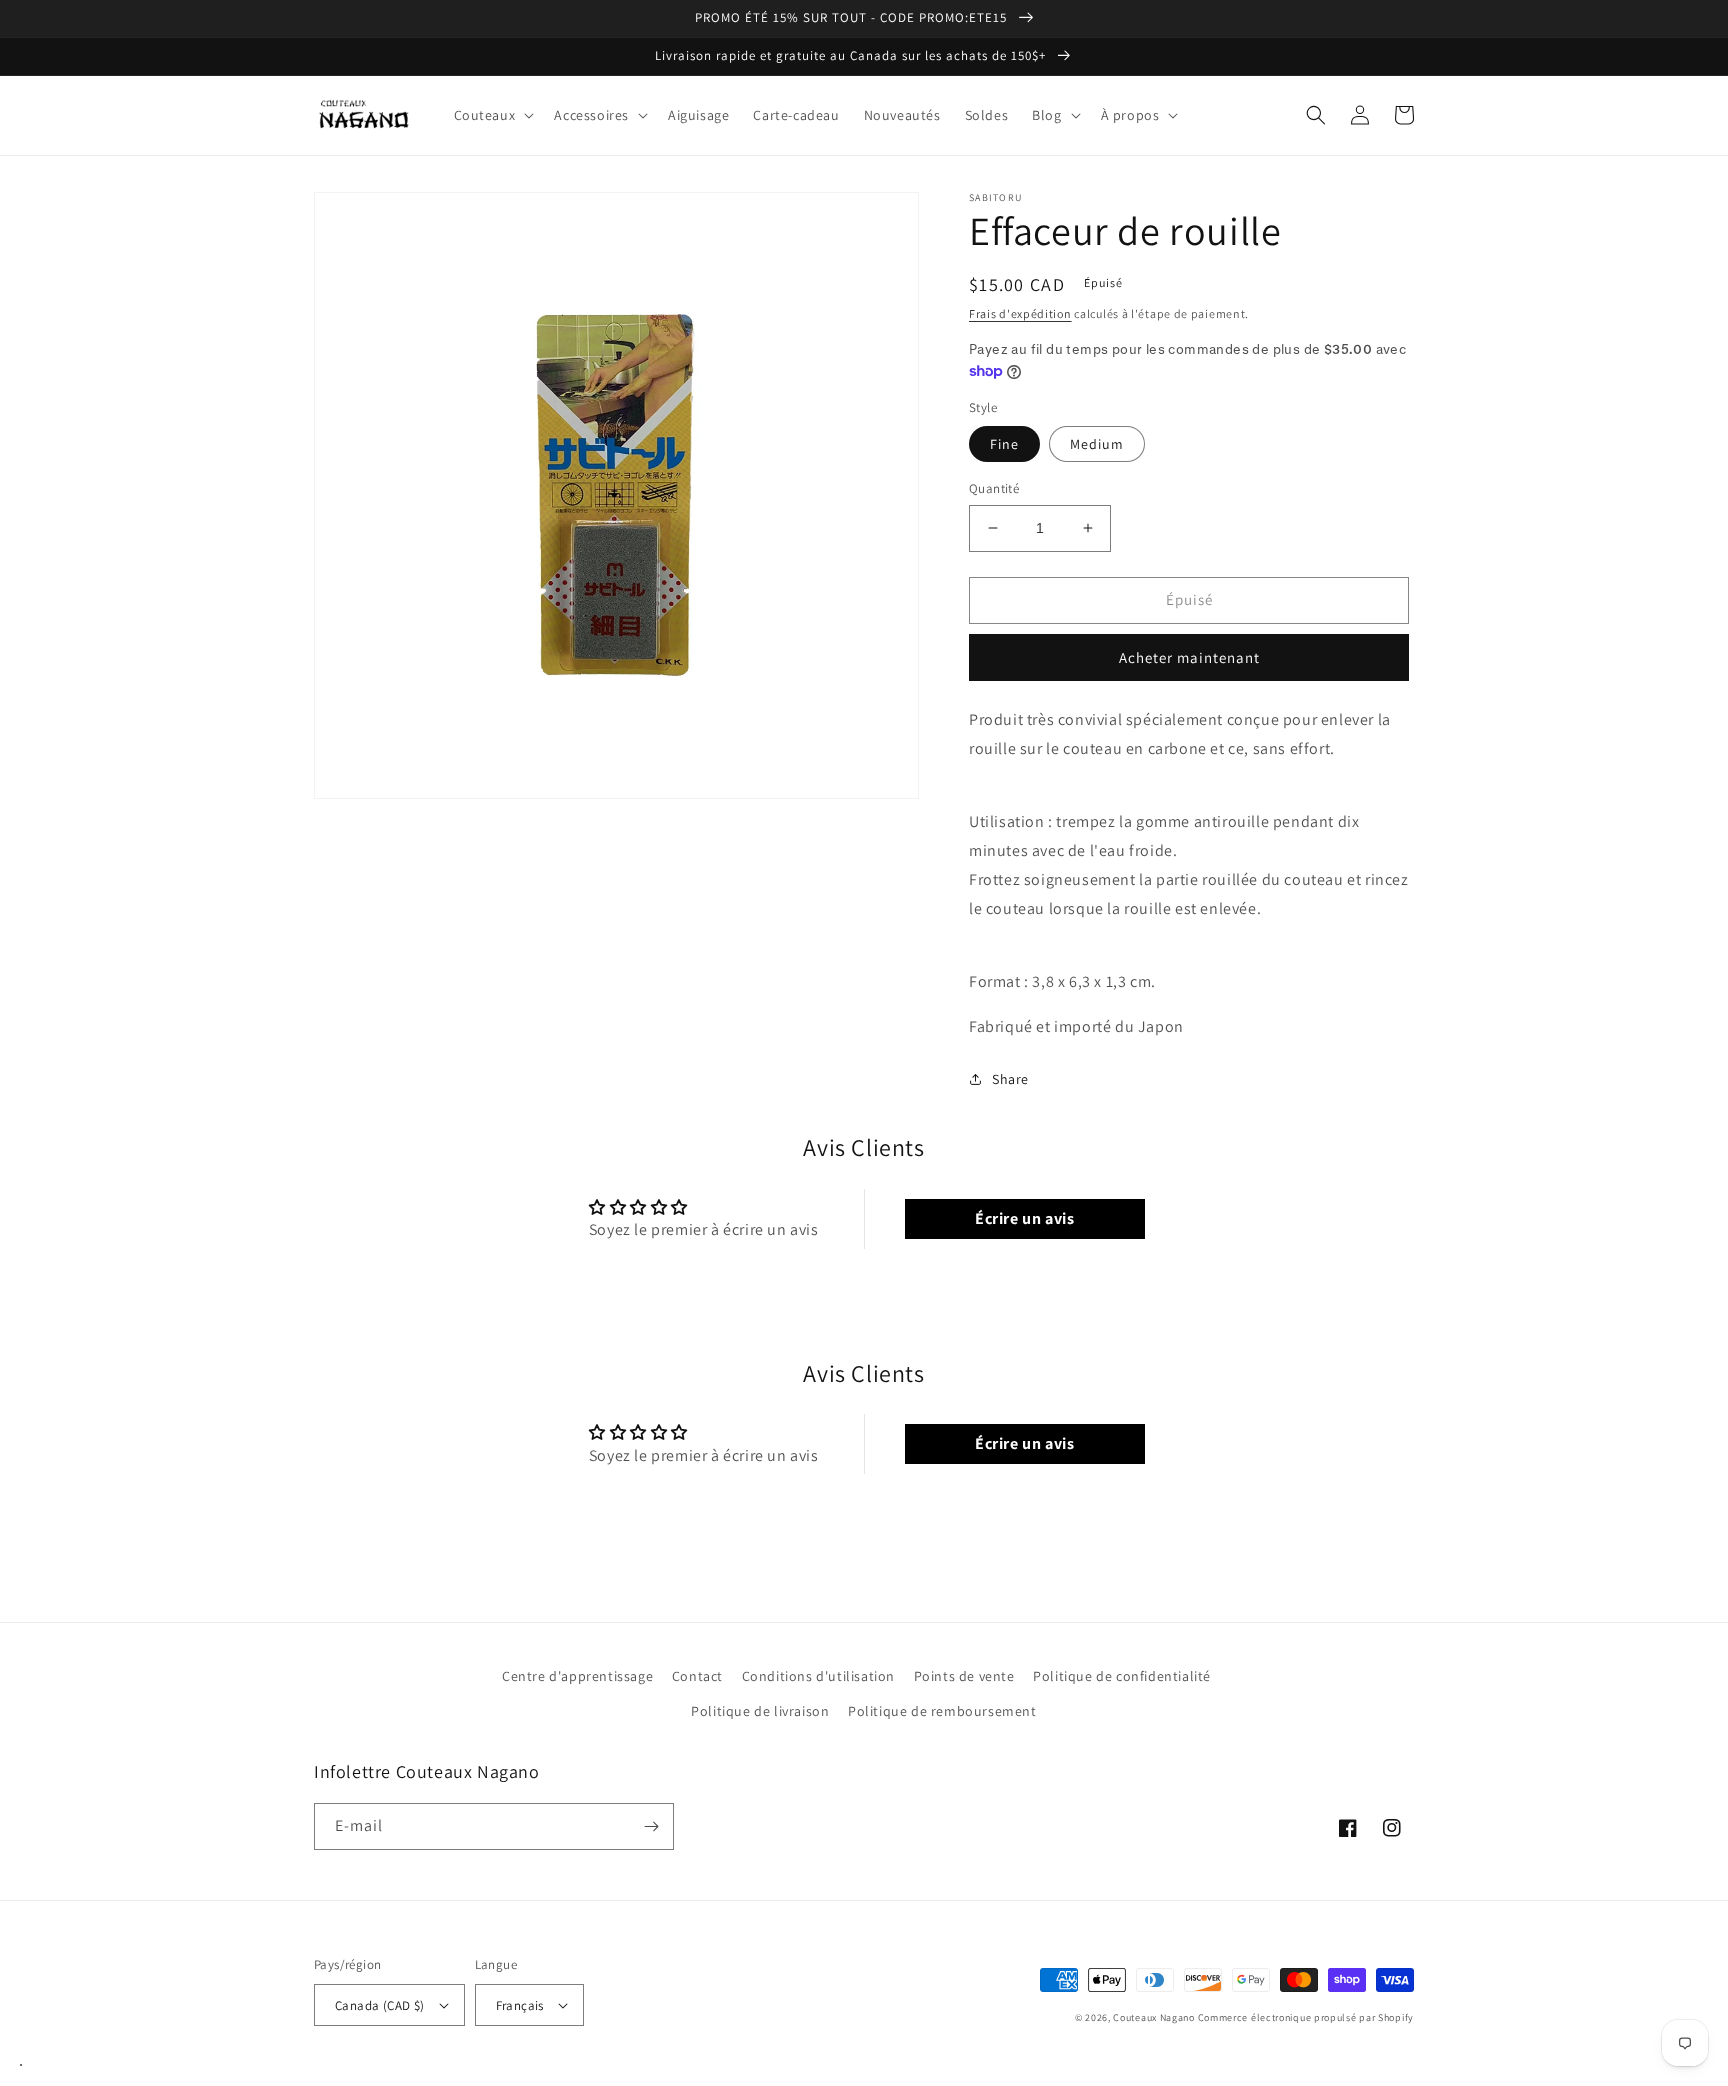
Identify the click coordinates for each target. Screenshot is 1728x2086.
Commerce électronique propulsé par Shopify (1306, 2017)
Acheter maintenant (1189, 657)
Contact (697, 1676)
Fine (1004, 444)
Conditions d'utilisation (818, 1676)
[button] (492, 115)
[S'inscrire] (651, 1826)
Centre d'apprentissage (577, 1676)
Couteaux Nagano (1154, 2017)
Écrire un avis (1024, 1218)
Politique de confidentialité (1122, 1676)
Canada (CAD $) (380, 2005)
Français (520, 2005)
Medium (1097, 444)
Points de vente (964, 1676)
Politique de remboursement (942, 1711)
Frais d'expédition (1020, 313)
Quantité (994, 488)
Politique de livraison (760, 1711)
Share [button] (1010, 1079)
